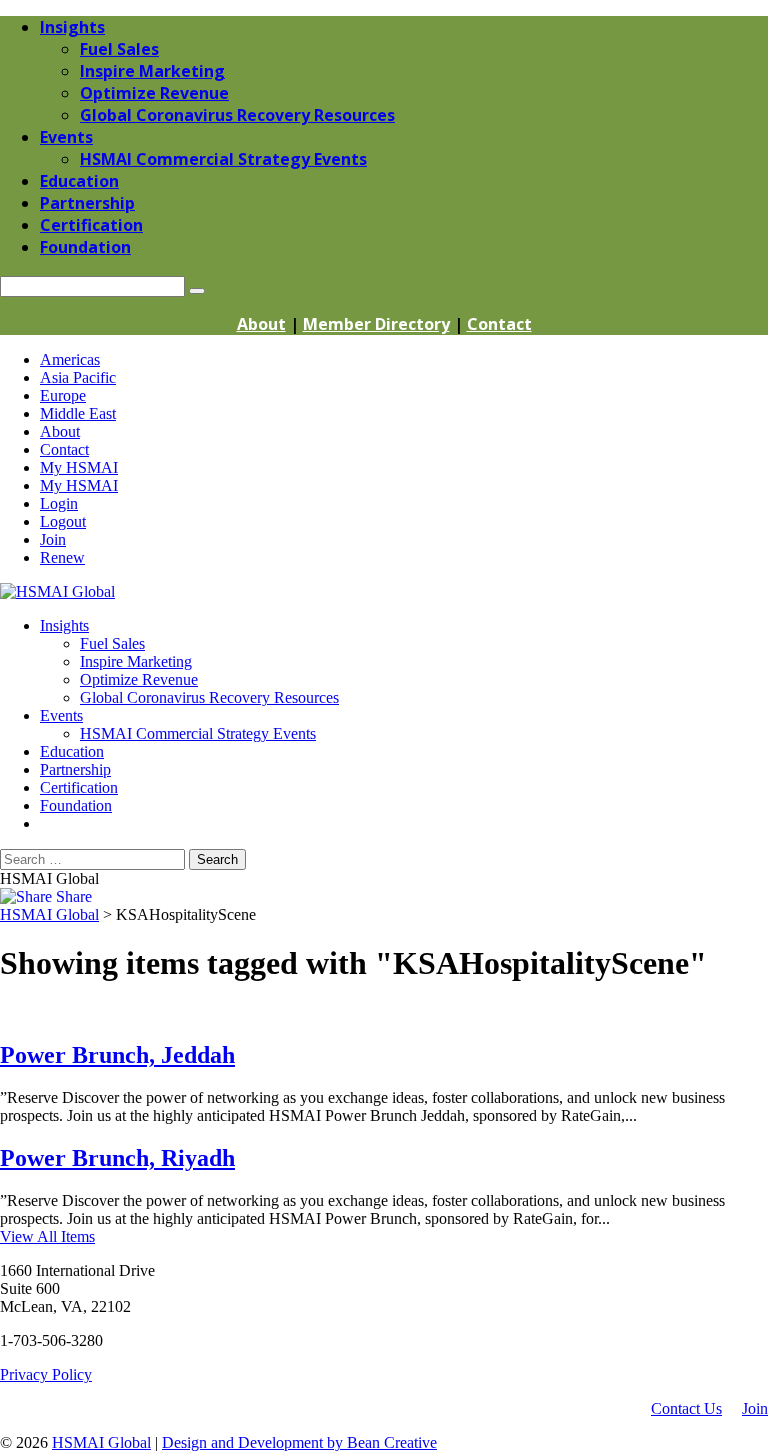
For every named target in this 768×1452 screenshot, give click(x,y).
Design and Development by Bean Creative (299, 1442)
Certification (79, 787)
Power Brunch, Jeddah (117, 1055)
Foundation (76, 805)
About (261, 324)
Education (72, 751)
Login (59, 503)
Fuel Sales (112, 643)
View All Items (47, 1236)
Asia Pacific (78, 377)
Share (72, 896)
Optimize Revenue (139, 679)
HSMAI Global (101, 1442)
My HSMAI (79, 467)
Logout (63, 521)
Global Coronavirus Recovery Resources (209, 697)
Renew (62, 557)
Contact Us (686, 1408)
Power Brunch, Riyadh (117, 1158)
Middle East (78, 413)
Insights (64, 625)
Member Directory (376, 324)
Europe (63, 395)
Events (61, 715)
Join (53, 539)
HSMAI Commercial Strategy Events (198, 733)
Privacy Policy (46, 1374)
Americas (70, 359)
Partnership (75, 769)
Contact (499, 324)
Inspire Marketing (136, 661)
